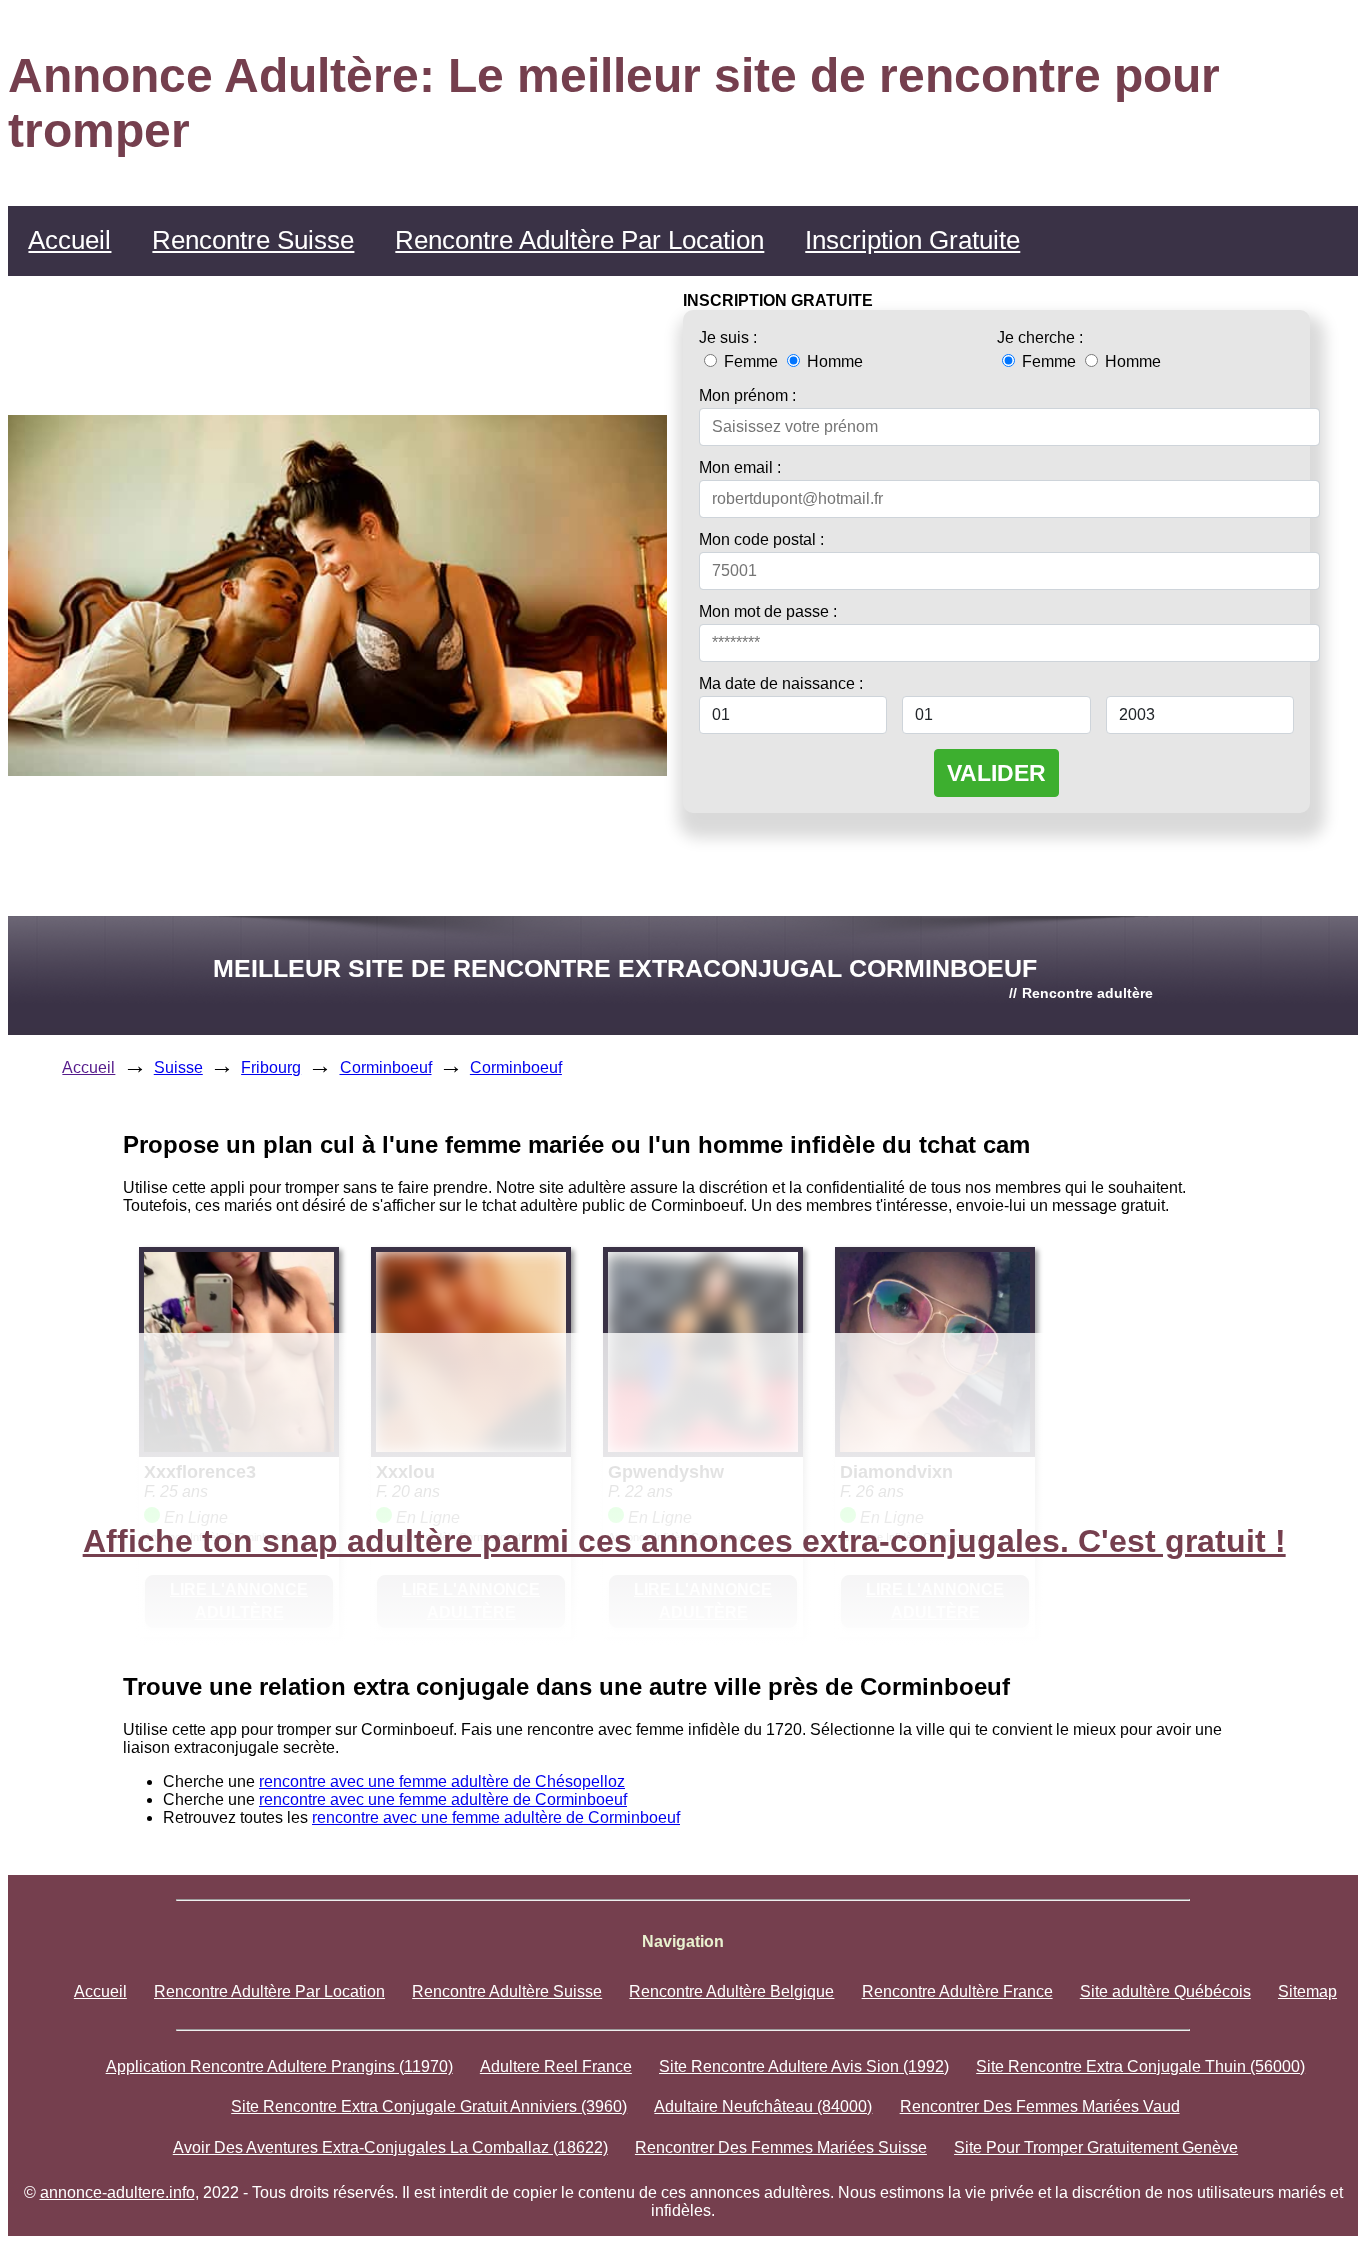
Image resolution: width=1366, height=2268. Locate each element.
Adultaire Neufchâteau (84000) (763, 2106)
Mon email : (740, 467)
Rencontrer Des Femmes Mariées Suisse (781, 2147)
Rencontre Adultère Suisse (507, 1991)
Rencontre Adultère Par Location (579, 240)
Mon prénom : (747, 395)
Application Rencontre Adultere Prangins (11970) (279, 2066)
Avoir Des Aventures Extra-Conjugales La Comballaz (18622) (390, 2147)
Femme (751, 361)
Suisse (178, 1067)
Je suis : (728, 337)
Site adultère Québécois (1165, 1991)
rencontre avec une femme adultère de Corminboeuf (443, 1799)
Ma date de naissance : (781, 683)
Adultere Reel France (556, 2066)
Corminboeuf (386, 1067)
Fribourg (271, 1067)
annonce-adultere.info (117, 2192)
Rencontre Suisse (253, 240)
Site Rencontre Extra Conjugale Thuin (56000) (1140, 2066)
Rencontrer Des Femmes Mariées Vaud (1040, 2106)
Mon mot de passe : (768, 611)
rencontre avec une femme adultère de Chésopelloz (442, 1781)
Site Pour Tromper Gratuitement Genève (1096, 2147)
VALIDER (996, 773)
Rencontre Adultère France (957, 1991)
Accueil (69, 240)
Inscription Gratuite (912, 240)
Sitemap (1307, 1991)
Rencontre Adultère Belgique (731, 1991)
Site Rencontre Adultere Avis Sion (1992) (804, 2066)
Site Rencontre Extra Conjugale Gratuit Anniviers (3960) (429, 2106)
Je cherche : (1040, 337)
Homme (833, 361)
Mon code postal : (761, 539)
